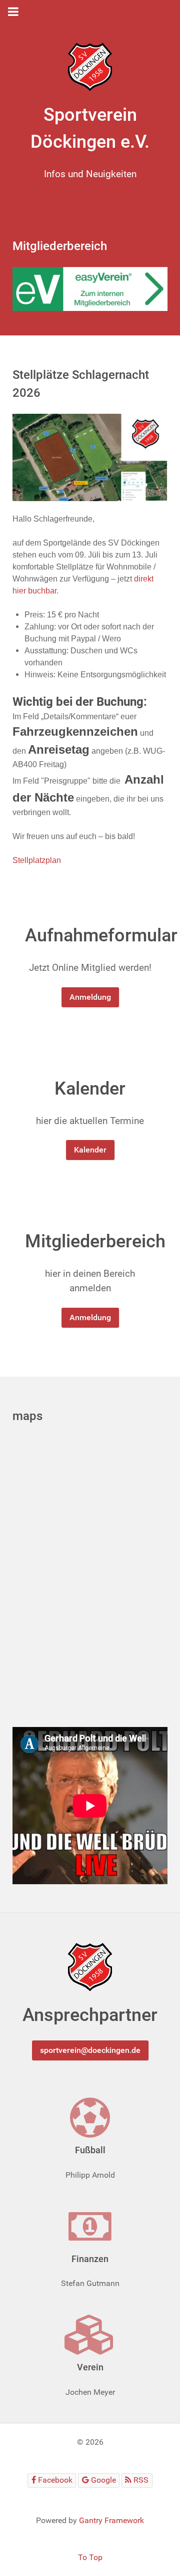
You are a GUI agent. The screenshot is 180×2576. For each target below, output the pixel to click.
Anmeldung (90, 997)
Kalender (90, 1150)
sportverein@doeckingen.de (90, 2050)
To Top (90, 2557)
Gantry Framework (111, 2520)
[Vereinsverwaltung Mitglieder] (90, 288)
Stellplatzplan (37, 860)
